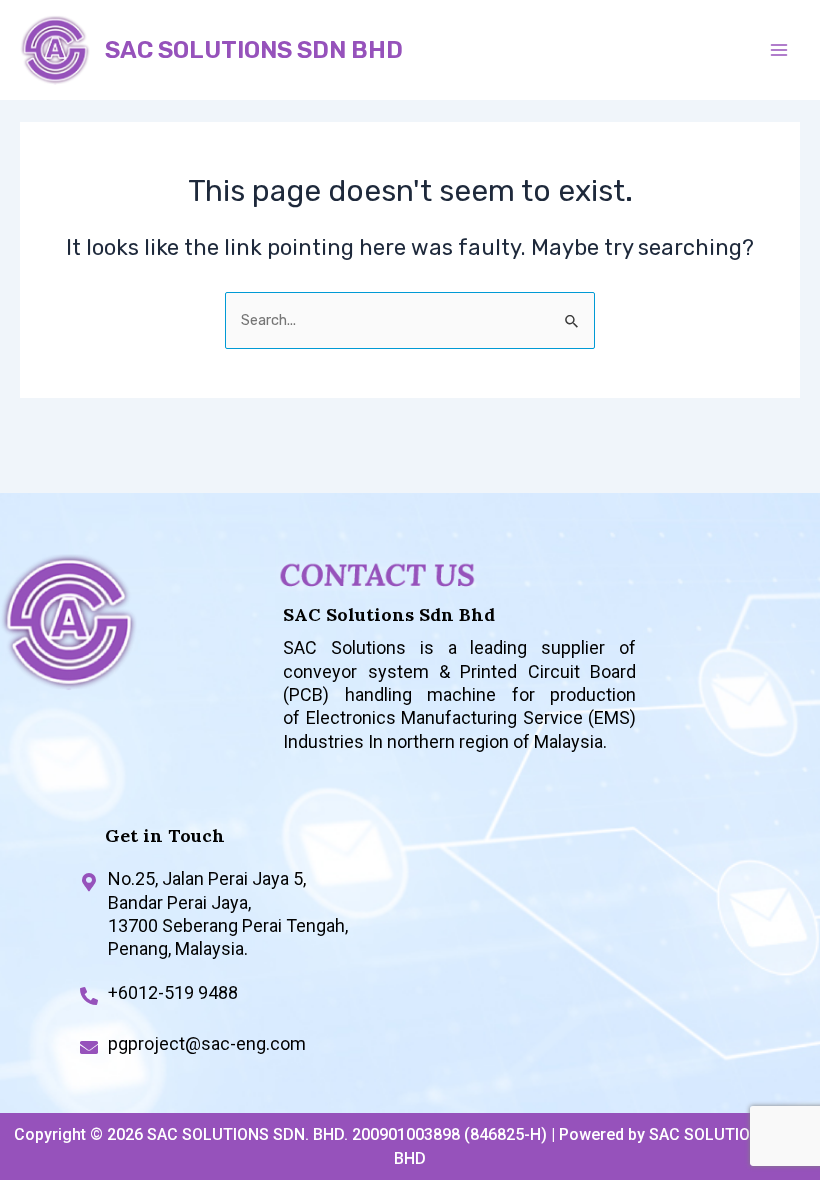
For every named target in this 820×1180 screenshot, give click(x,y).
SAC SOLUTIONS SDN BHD (254, 50)
